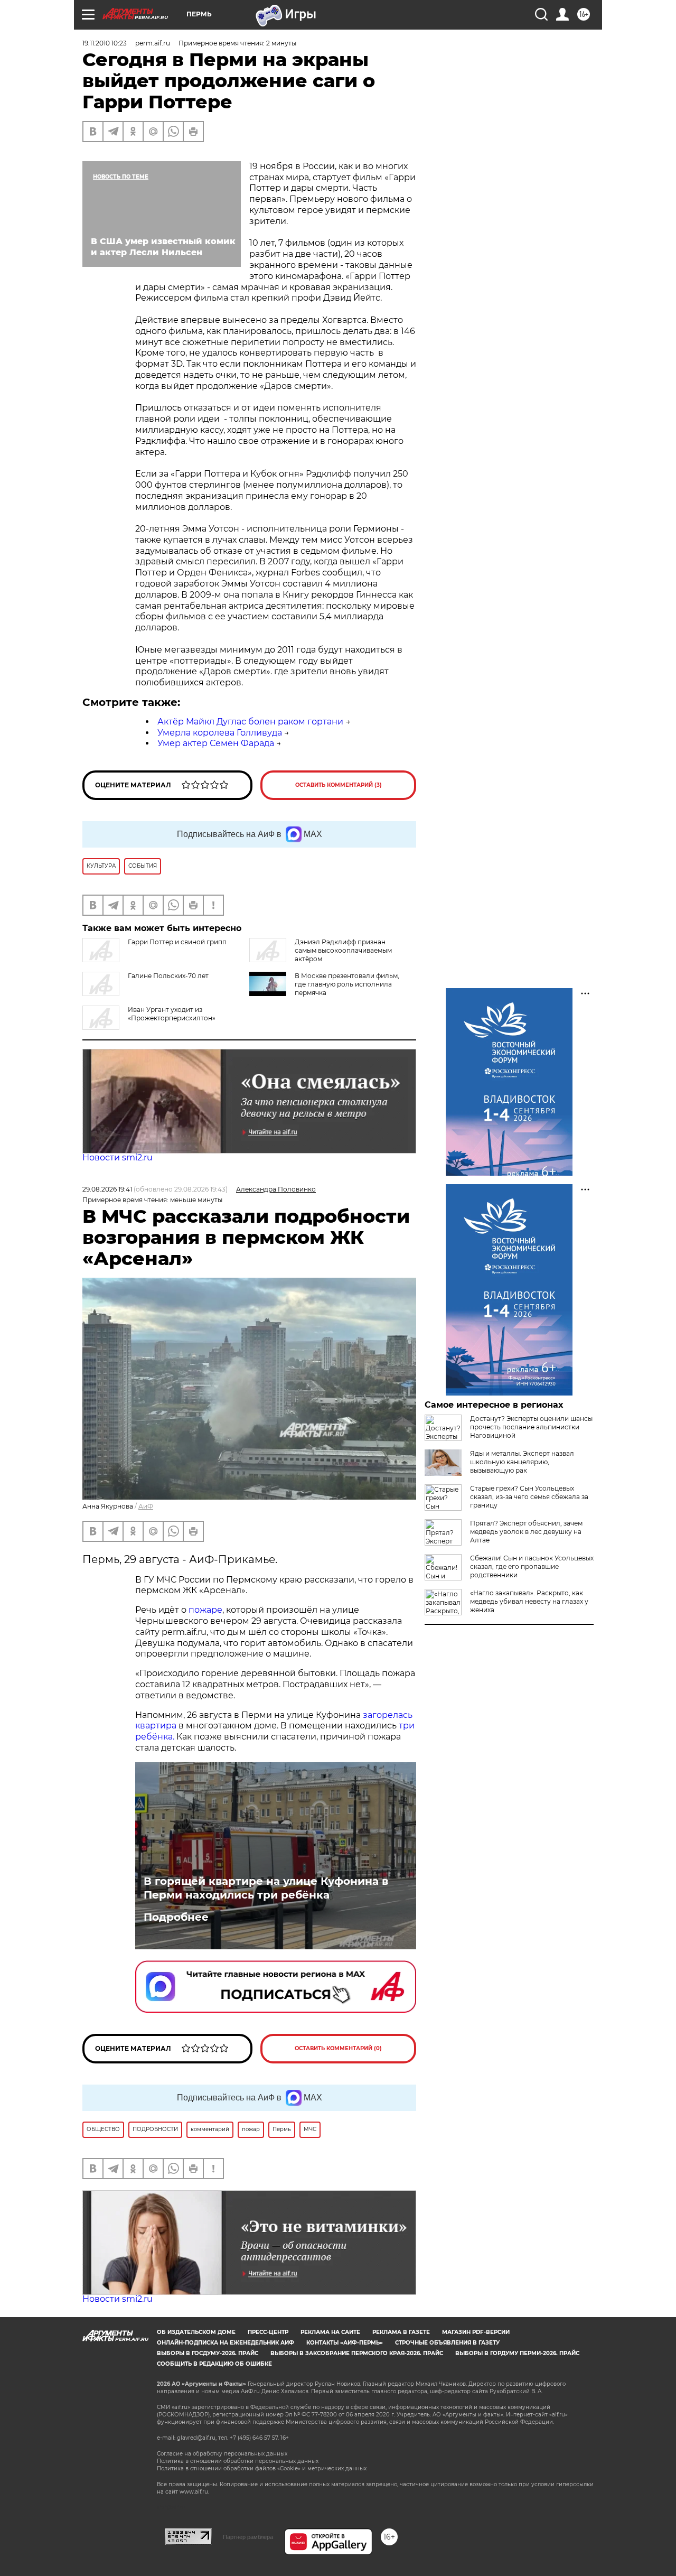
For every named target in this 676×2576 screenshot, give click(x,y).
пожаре (205, 1610)
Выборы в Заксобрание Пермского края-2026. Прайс (357, 2353)
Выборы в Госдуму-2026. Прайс (208, 2353)
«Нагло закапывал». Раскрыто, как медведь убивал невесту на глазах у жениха (529, 1601)
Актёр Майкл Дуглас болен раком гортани (250, 722)
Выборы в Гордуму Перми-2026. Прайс (517, 2353)
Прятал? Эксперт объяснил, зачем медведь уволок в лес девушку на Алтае (526, 1532)
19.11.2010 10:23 (105, 43)
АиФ (146, 1506)
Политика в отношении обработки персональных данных (238, 2461)
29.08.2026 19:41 (107, 1189)
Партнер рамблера (248, 2537)
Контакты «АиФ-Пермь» (345, 2343)
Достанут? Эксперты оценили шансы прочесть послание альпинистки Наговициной (531, 1427)
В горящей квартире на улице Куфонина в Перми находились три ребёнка (266, 1888)
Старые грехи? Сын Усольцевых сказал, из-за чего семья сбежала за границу (529, 1497)
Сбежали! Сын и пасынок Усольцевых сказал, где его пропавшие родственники (532, 1566)
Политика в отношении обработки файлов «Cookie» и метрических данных (262, 2468)
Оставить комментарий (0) (338, 2048)
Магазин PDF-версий (476, 2332)
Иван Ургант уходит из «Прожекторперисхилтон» (172, 1014)
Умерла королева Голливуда (220, 733)
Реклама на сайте (330, 2332)
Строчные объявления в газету (447, 2343)
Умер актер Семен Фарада (216, 743)
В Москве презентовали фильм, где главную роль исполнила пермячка (347, 984)
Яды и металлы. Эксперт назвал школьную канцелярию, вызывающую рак (522, 1462)
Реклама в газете (401, 2332)
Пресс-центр (268, 2332)
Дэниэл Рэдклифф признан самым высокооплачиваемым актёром (343, 950)
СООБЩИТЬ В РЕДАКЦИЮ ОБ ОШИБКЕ (214, 2364)
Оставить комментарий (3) (339, 785)
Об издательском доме (196, 2332)
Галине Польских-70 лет (168, 976)
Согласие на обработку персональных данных (222, 2454)
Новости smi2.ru (118, 1157)
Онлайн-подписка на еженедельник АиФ (226, 2343)
